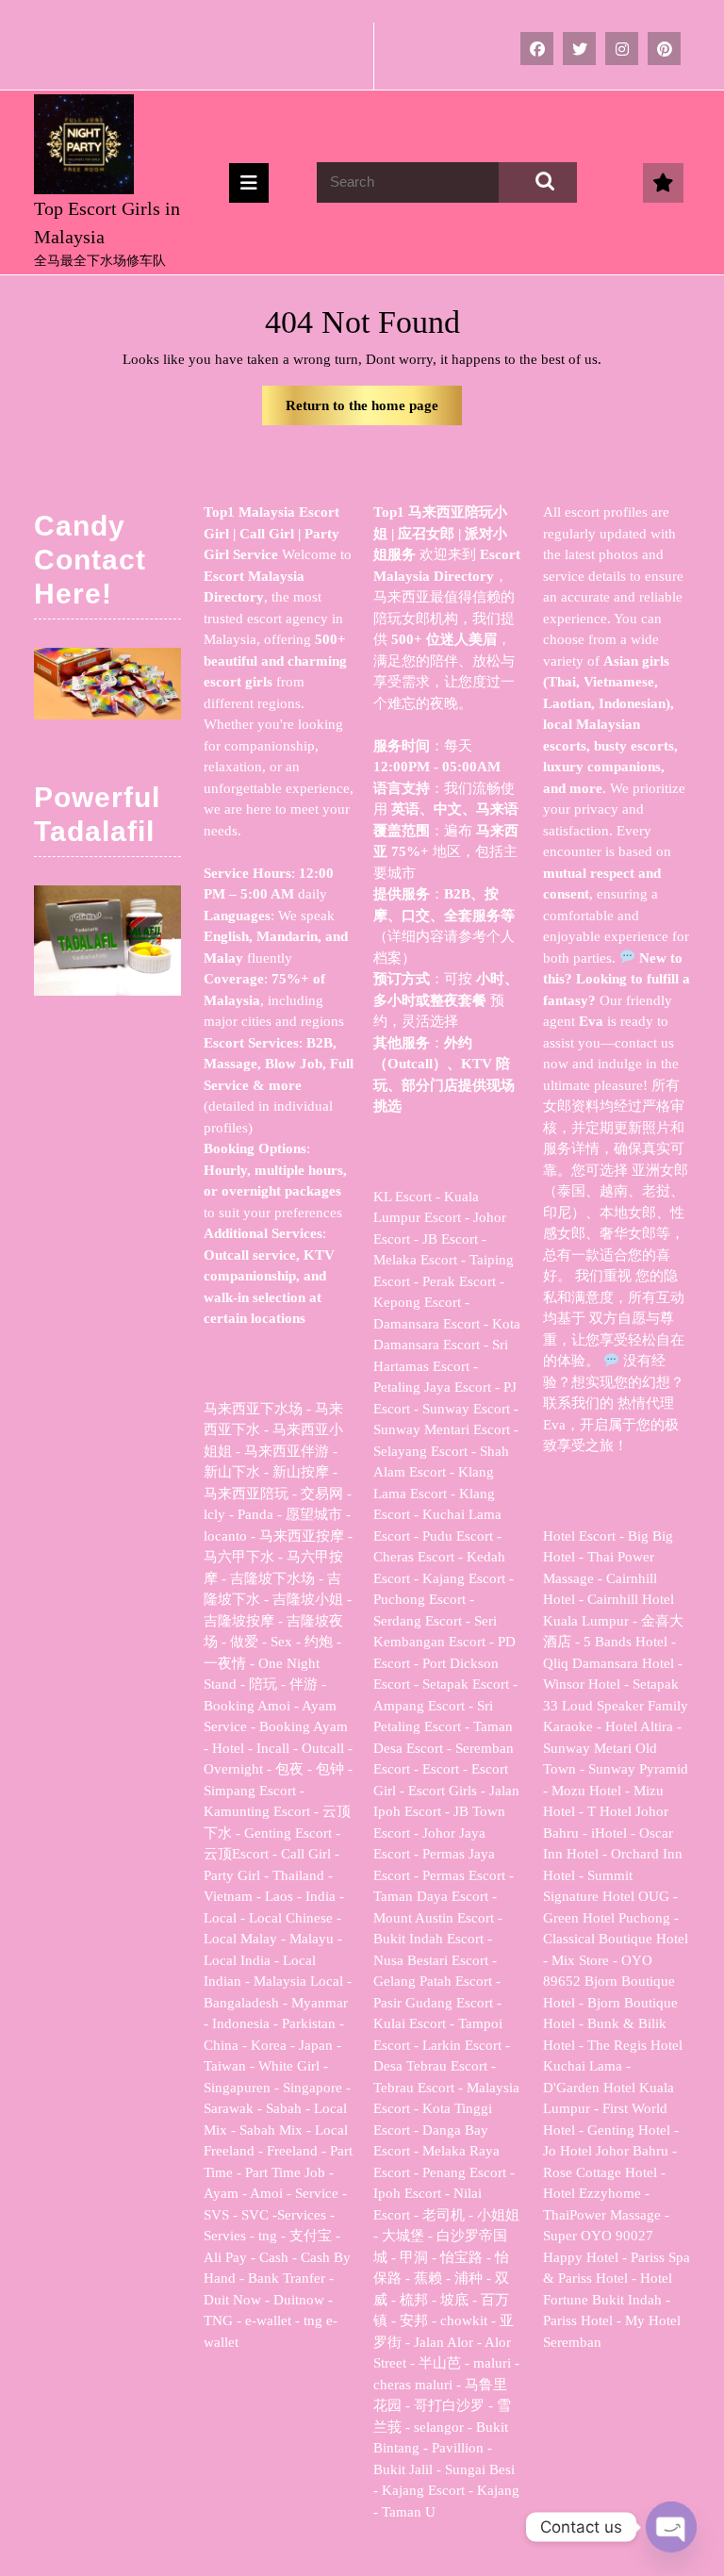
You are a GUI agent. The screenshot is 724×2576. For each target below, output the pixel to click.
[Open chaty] (671, 2527)
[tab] (249, 183)
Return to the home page (374, 412)
